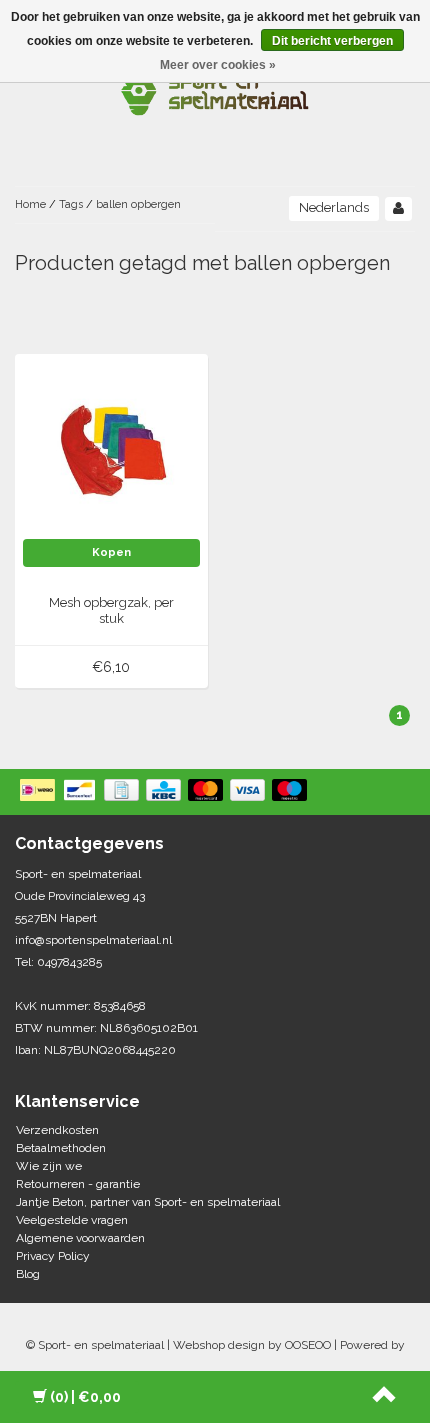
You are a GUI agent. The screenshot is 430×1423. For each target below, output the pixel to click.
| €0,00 (85, 1397)
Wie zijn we (49, 1166)
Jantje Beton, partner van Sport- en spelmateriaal (148, 1202)
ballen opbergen (138, 204)
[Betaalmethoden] (165, 792)
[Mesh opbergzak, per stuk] (112, 449)
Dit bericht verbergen (332, 41)
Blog (28, 1274)
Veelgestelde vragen (72, 1220)
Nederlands (334, 207)
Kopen (111, 552)
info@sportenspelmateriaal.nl (93, 940)
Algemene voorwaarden (80, 1238)
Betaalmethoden (61, 1148)
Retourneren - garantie (78, 1184)
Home (30, 204)
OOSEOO (308, 1345)
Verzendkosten (57, 1130)
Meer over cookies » (218, 65)
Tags (71, 204)
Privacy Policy (53, 1256)
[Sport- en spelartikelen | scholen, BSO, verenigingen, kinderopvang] (215, 90)
